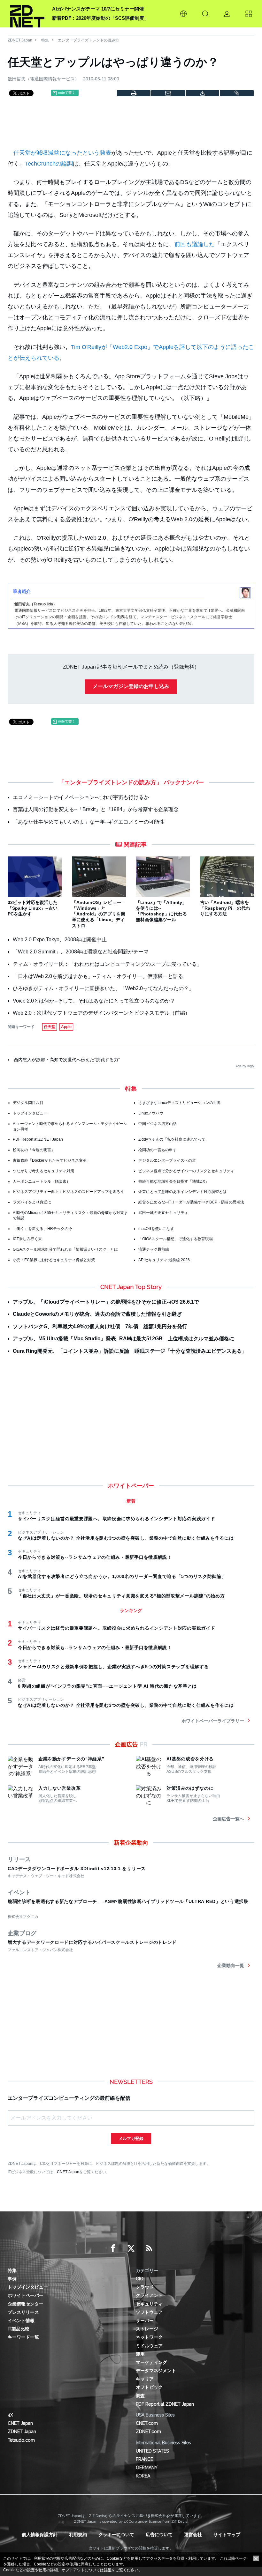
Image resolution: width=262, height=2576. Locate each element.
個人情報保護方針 (40, 2535)
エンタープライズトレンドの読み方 (89, 40)
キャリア (145, 2379)
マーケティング (151, 2362)
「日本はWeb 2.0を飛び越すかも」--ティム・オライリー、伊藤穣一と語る (98, 976)
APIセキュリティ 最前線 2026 (164, 1260)
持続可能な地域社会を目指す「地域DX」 (174, 1181)
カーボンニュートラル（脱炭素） (42, 1181)
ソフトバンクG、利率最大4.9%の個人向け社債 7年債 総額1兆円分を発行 (100, 1326)
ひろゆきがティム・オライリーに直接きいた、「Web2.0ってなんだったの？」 (103, 988)
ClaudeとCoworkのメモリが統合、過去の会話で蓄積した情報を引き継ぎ (97, 1314)
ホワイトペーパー (26, 2295)
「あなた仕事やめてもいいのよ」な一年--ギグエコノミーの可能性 (89, 822)
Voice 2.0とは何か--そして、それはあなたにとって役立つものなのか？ (94, 1001)
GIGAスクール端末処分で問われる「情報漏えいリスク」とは (65, 1249)
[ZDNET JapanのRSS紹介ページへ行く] (149, 2248)
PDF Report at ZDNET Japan (38, 1139)
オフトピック (149, 2387)
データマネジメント (156, 2371)
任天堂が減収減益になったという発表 (62, 153)
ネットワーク (149, 2337)
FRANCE (144, 2459)
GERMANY (147, 2468)
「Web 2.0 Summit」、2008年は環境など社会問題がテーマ (81, 952)
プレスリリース (23, 2312)
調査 (140, 2396)
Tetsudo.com (21, 2440)
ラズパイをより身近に (32, 1202)
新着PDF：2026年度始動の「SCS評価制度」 (100, 18)
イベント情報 (21, 2321)
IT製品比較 (19, 2329)
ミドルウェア (149, 2346)
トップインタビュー (30, 1113)
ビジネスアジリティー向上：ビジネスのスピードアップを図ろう (68, 1192)
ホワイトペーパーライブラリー (213, 1721)
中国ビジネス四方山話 (158, 1124)
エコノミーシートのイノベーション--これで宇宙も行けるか (81, 797)
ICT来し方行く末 (27, 1239)
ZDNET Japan (20, 40)
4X (10, 2415)
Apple (66, 1027)
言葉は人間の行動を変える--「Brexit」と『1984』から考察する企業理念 (96, 809)
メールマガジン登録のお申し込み (131, 686)
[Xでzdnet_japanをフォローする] (131, 2248)
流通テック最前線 (154, 1249)
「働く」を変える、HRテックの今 (42, 1229)
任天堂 (50, 1027)
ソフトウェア (149, 2312)
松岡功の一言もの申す (158, 1150)
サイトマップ (227, 2535)
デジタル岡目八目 (28, 1103)
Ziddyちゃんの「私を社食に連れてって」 (174, 1139)
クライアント (149, 2295)
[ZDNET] (27, 14)
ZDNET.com (148, 2432)
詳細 (108, 2570)
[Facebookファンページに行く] (113, 2248)
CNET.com (147, 2423)
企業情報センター (26, 2304)
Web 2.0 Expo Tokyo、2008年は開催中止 (60, 940)
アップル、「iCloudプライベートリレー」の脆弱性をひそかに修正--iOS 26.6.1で (106, 1302)
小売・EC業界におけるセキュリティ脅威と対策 (54, 1260)
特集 (45, 40)
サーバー (145, 2321)
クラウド (145, 2287)
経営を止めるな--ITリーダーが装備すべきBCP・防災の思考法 (191, 1202)
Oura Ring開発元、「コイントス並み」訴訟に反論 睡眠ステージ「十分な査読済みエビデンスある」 (130, 1351)
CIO (140, 2279)
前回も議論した (195, 244)
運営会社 (193, 2535)
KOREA (143, 2476)
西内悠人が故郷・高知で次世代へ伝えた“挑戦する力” (67, 1060)
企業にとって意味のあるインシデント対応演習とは (182, 1192)
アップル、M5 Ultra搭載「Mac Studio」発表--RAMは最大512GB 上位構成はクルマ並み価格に (123, 1339)
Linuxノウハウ (151, 1113)
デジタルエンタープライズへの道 (167, 1160)
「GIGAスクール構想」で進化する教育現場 (176, 1239)
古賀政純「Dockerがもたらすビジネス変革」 (52, 1160)
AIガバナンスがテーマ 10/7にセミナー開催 (98, 9)
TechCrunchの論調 (49, 164)
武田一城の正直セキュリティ (163, 1213)
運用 (140, 2354)
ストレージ (147, 2329)
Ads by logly (245, 1066)
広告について (159, 2535)
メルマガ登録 (131, 2139)
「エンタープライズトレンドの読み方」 (110, 782)
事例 (12, 2279)
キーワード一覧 (23, 2337)
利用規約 (78, 2535)
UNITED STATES (152, 2451)
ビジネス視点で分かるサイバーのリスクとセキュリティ (186, 1171)
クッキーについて (116, 2535)
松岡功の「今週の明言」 (34, 1150)
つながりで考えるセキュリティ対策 (43, 1171)
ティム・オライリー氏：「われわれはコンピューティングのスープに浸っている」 (107, 964)
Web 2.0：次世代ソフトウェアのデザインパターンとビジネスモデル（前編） (101, 1013)
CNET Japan (68, 2172)
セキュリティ (149, 2304)
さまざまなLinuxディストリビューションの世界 (180, 1103)
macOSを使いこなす (156, 1229)
